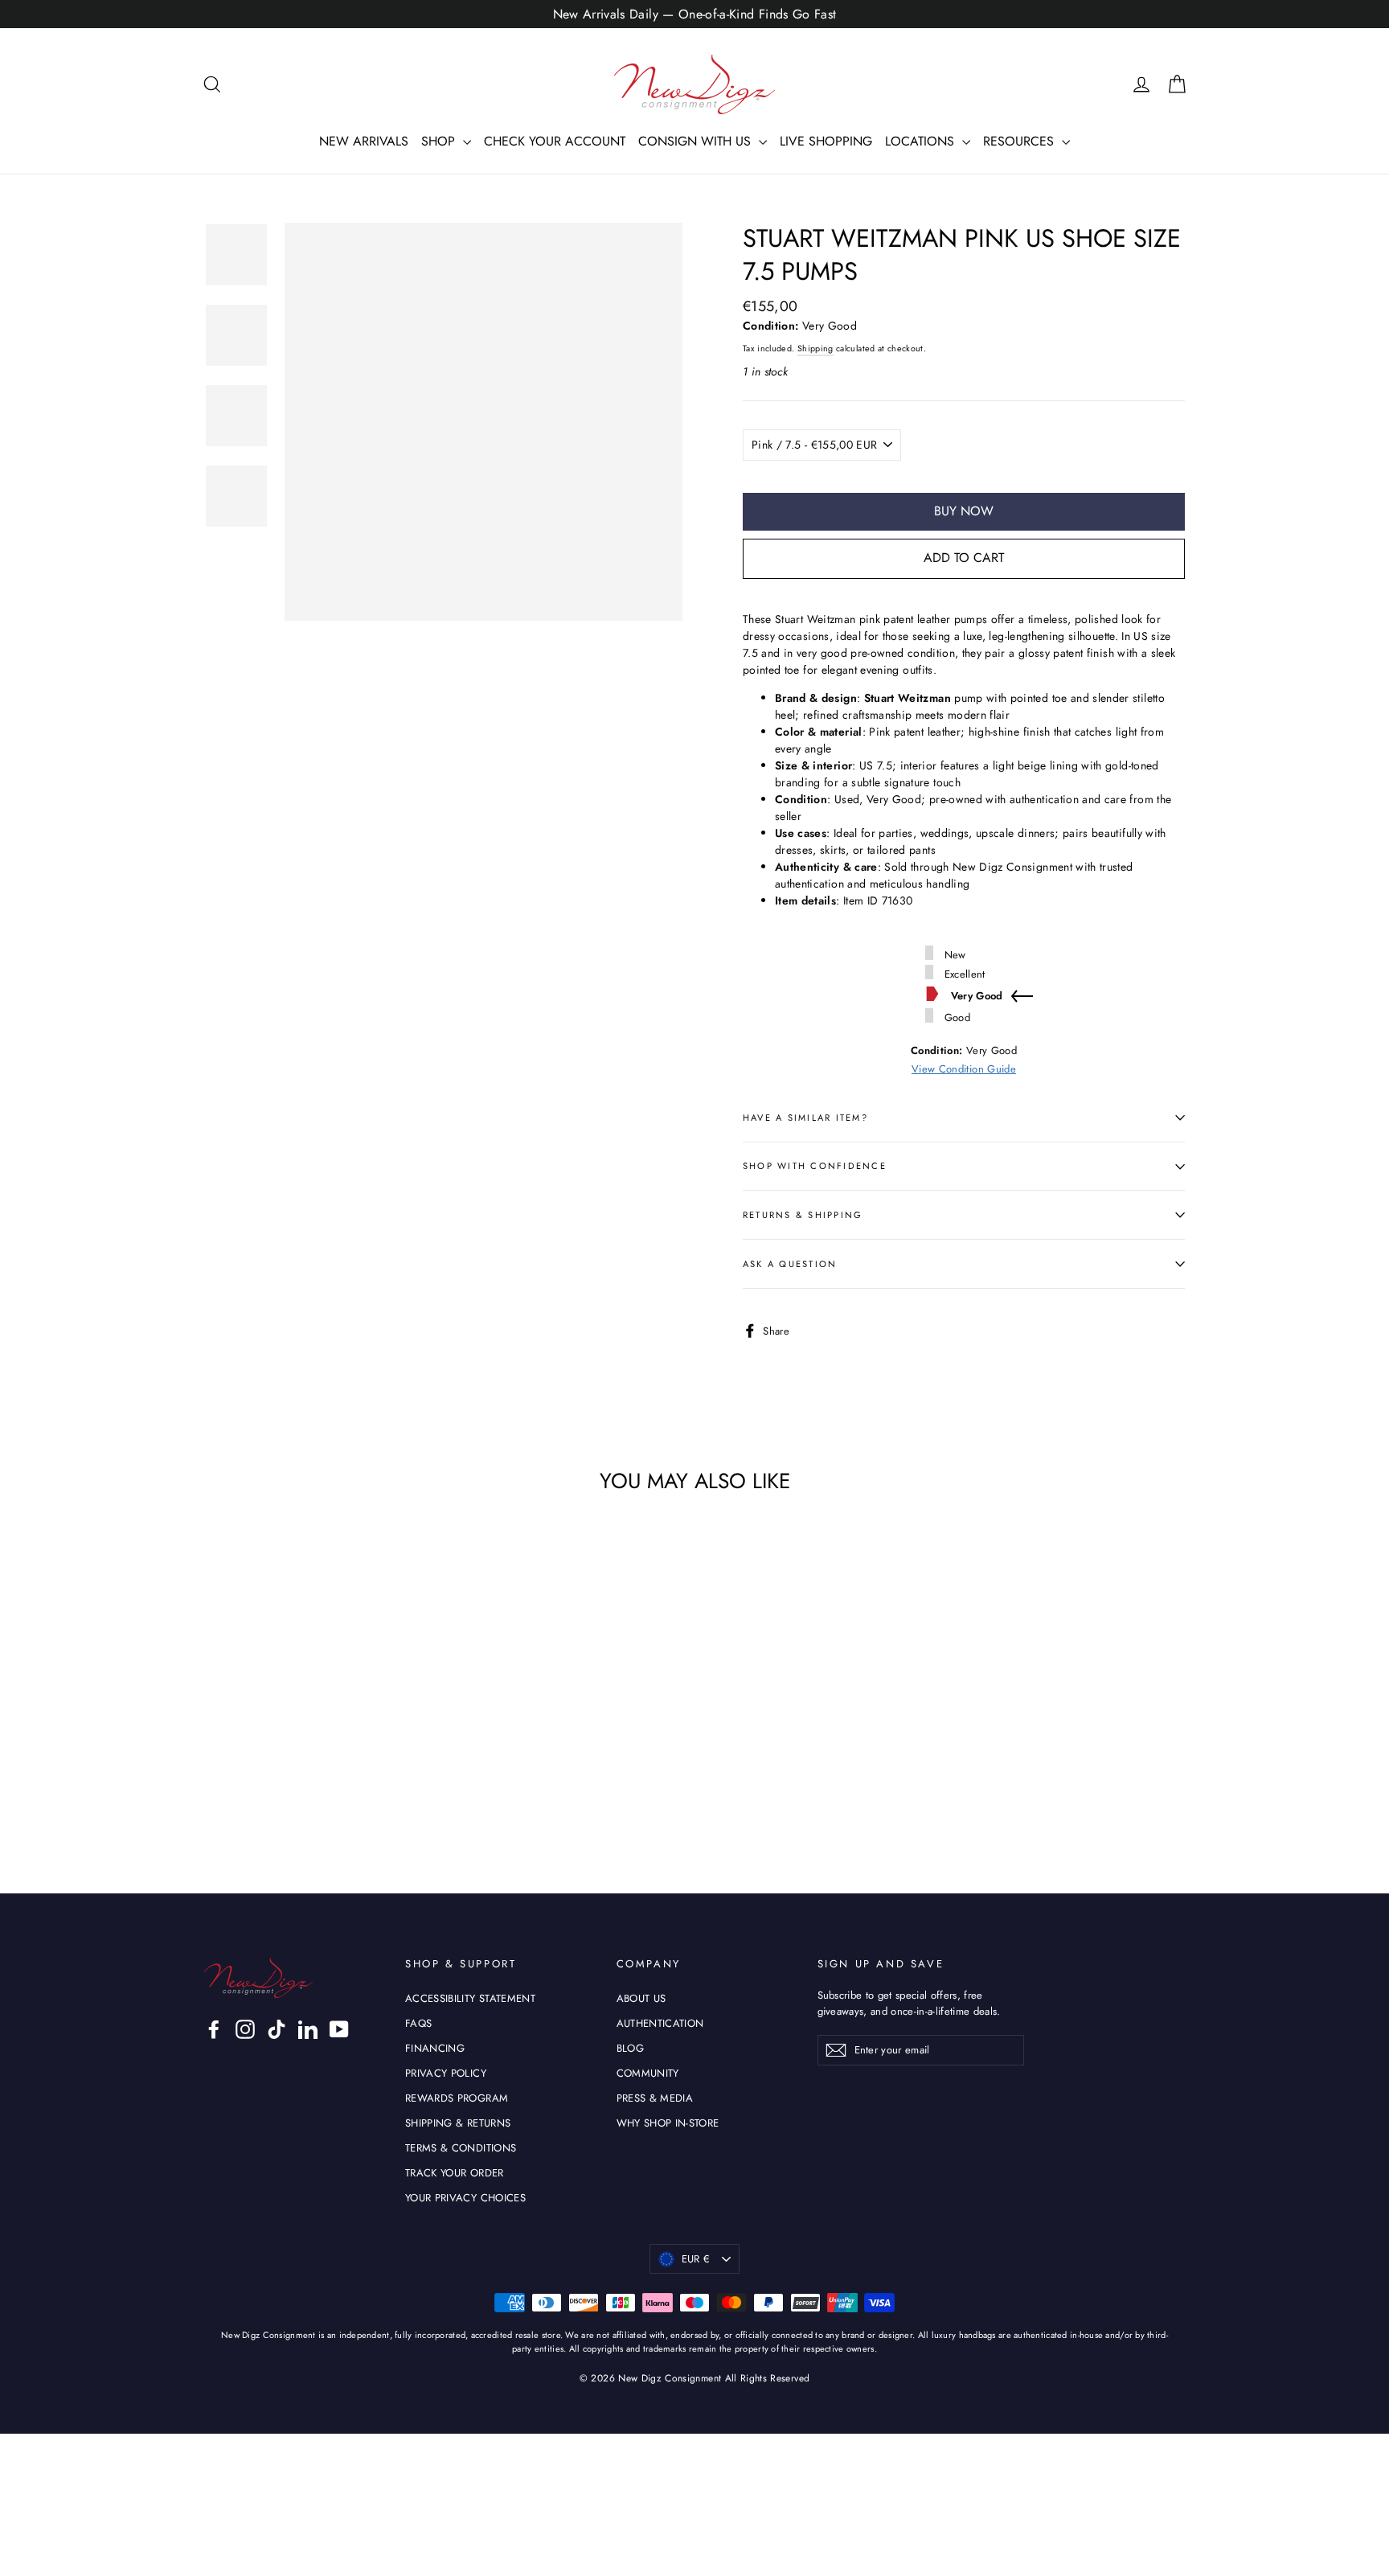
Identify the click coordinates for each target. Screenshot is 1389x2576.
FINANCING (435, 2048)
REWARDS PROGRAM (457, 2098)
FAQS (418, 2023)
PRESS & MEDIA (655, 2098)
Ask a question (790, 1264)
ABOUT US (641, 1998)
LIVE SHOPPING (826, 141)
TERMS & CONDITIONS (461, 2148)
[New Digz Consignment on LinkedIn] (308, 2029)
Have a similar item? (805, 1118)
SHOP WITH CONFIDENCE (815, 1166)
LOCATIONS (922, 141)
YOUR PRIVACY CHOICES (465, 2198)
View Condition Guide (964, 1069)
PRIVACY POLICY (446, 2073)
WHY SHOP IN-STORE (668, 2123)
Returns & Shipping (803, 1215)
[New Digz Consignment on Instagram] (245, 2029)
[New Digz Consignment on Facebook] (214, 2029)
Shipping (815, 349)
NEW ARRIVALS (364, 141)
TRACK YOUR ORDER (455, 2173)
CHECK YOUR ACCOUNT (555, 141)
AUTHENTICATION (660, 2023)
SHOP (440, 141)
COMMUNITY (648, 2073)
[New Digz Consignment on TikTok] (277, 2029)
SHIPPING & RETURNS (458, 2123)
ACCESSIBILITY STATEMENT (470, 1998)
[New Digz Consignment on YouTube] (339, 2029)
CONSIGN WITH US (697, 141)
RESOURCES (1020, 141)
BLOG (630, 2048)
